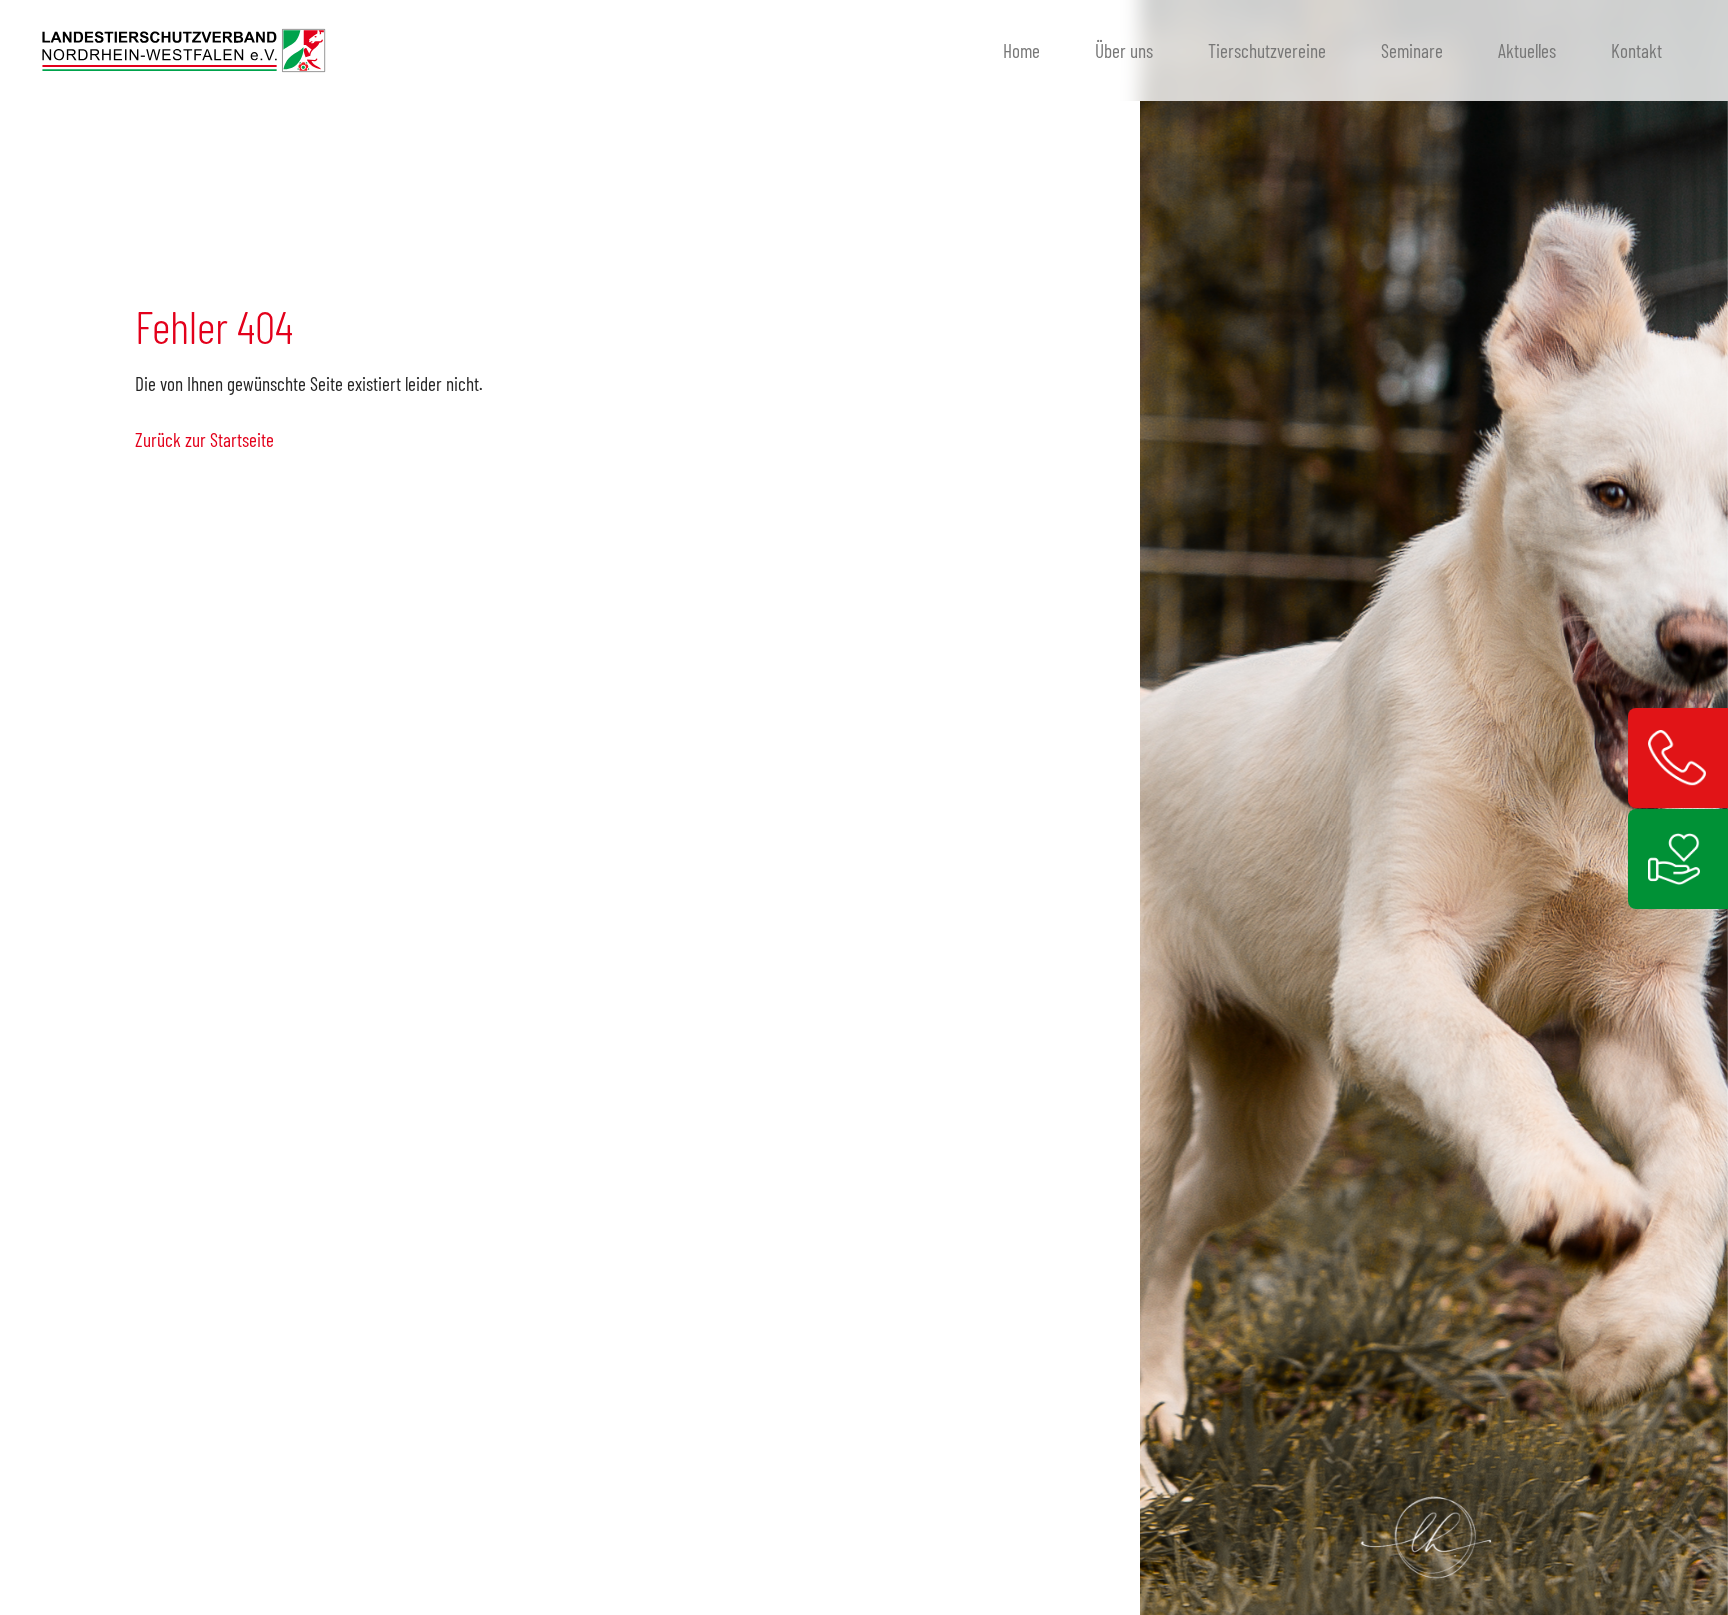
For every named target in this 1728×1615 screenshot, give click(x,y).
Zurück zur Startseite (204, 439)
